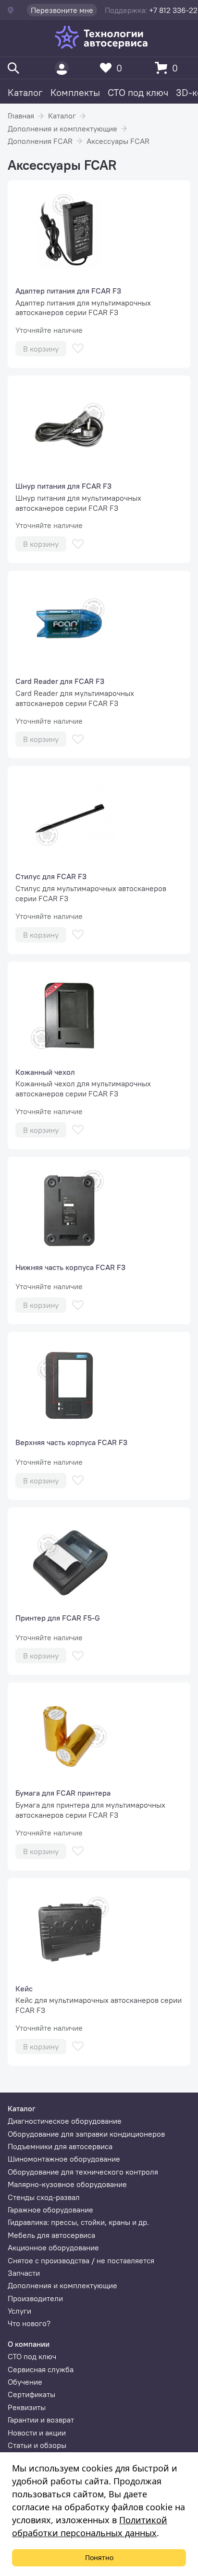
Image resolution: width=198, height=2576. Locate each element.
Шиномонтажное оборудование (64, 2159)
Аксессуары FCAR (118, 141)
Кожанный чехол (45, 1072)
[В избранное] (78, 348)
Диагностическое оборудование (65, 2121)
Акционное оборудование (53, 2247)
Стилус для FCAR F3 (51, 876)
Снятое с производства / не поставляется (81, 2260)
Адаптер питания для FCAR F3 (68, 291)
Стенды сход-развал (44, 2197)
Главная (21, 116)
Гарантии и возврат (41, 2420)
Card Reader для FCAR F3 (60, 681)
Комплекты (75, 92)
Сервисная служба (41, 2369)
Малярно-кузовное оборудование (67, 2184)
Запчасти (24, 2273)
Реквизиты (27, 2407)
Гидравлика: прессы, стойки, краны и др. (78, 2222)
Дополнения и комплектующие (62, 129)
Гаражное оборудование (50, 2210)
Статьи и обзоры (37, 2445)
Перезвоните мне (62, 10)
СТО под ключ (138, 92)
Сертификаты (31, 2394)
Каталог (25, 92)
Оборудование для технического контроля (83, 2172)
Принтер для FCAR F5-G (58, 1618)
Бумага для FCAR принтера (63, 1793)
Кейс (24, 1988)
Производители (35, 2298)
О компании (29, 2344)
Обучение (25, 2382)
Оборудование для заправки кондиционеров (86, 2134)
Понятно (99, 2558)
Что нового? (29, 2323)
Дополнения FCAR (40, 141)
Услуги (19, 2311)
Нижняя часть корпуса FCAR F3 (70, 1267)
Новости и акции (37, 2433)
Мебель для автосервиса (51, 2235)
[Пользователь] (62, 68)
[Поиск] (13, 68)
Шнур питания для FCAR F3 (63, 486)
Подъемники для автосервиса (60, 2146)
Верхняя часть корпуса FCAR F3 (71, 1442)
